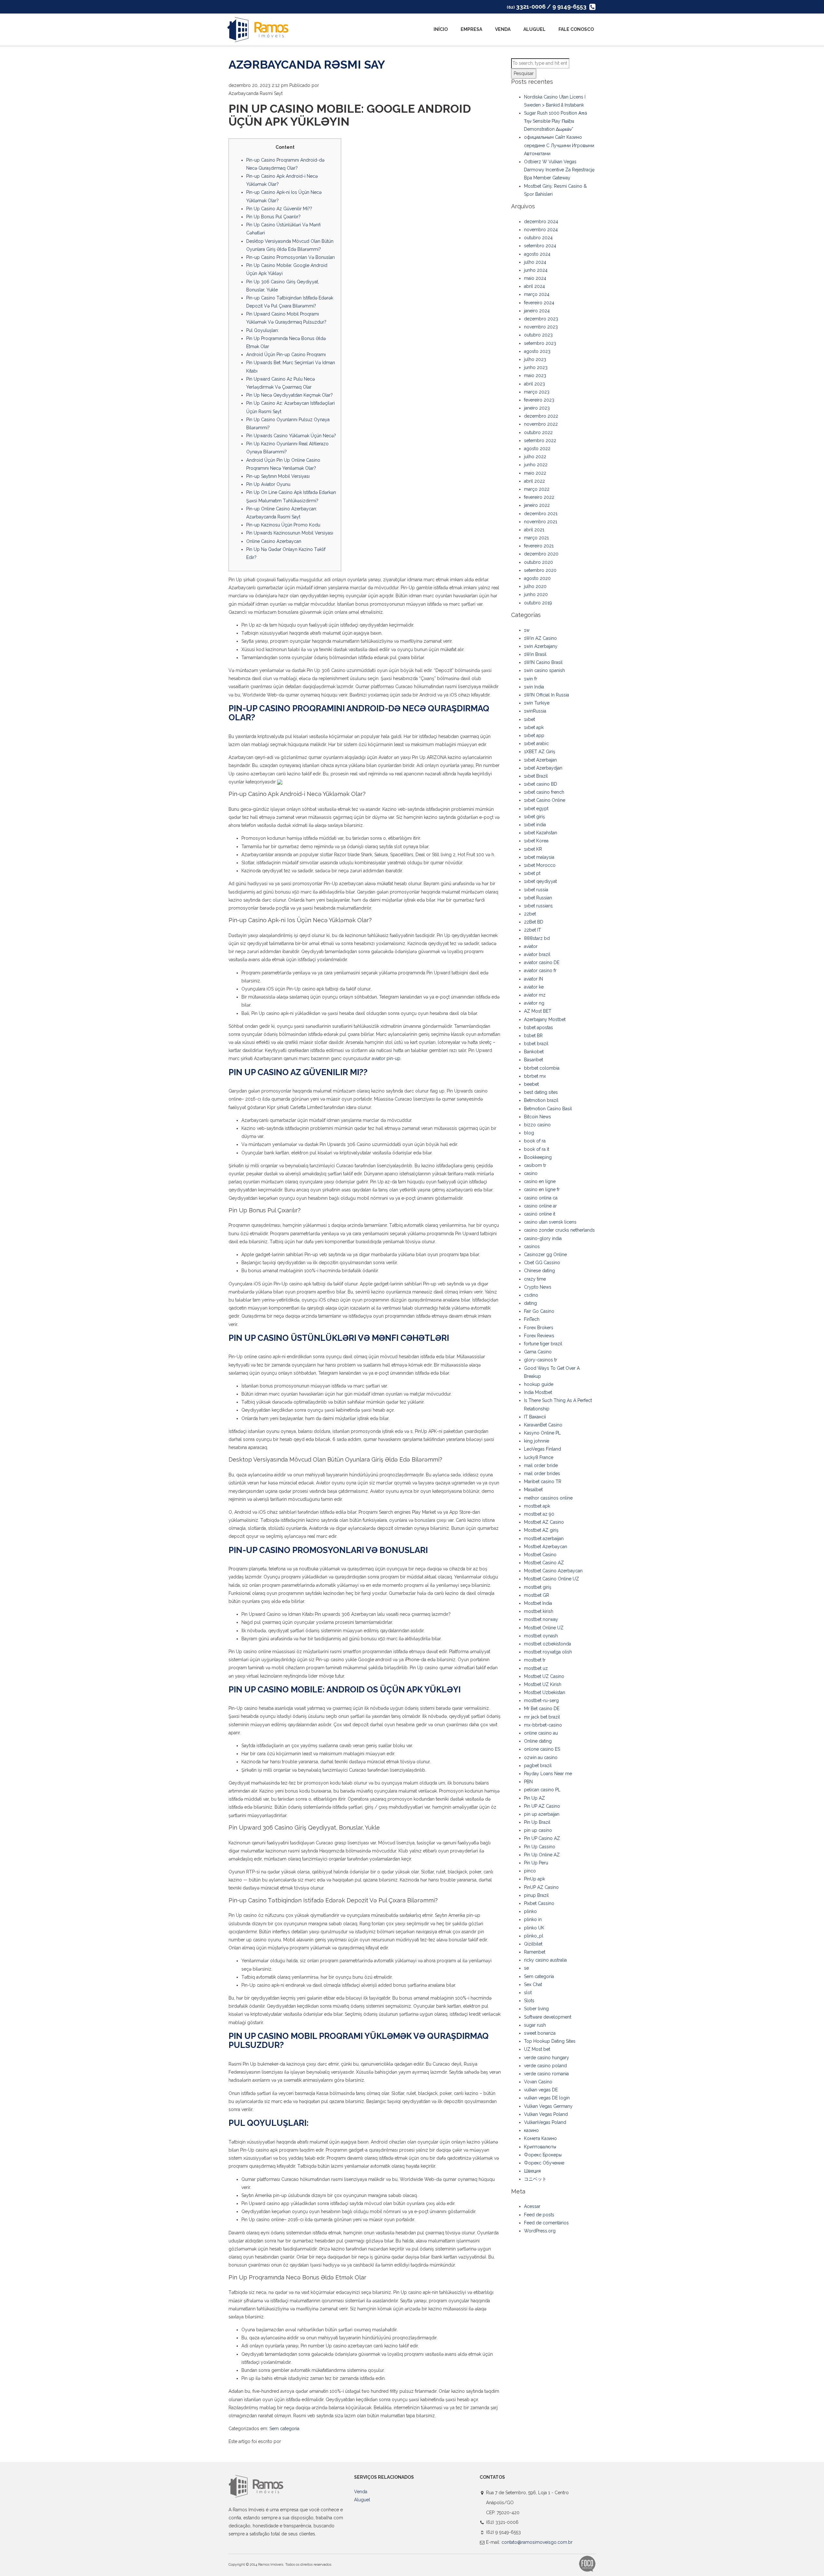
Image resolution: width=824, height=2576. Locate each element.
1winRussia (535, 711)
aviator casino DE (542, 962)
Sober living (536, 2009)
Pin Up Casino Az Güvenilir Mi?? (279, 209)
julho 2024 (535, 262)
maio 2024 (535, 278)
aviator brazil (537, 954)
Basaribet (534, 1060)
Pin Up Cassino (540, 1847)
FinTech (532, 1319)
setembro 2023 (540, 343)
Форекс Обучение (544, 2163)
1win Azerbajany (541, 646)
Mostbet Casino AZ (544, 1563)
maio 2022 (535, 473)
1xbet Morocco (540, 865)
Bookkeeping (538, 1157)
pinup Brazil (536, 1895)
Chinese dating (539, 1271)
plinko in (533, 1919)
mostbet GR (537, 1595)
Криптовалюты (540, 2147)
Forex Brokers (539, 1328)
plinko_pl (534, 1936)
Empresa (471, 29)
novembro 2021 (541, 522)
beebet (531, 1084)
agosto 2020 (537, 578)
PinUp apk (534, 1879)
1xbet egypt (536, 809)
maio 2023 (535, 375)
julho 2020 (535, 586)
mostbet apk (537, 1506)
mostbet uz (536, 1668)
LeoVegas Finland (543, 1449)
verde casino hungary (547, 2058)
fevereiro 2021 (539, 546)
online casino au (541, 1733)
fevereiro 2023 (539, 400)
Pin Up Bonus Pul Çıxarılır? (273, 217)
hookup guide (539, 1384)
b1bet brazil (536, 1044)
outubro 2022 (538, 432)
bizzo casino (537, 1125)
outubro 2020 (538, 562)
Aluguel (534, 29)
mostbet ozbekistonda (548, 1644)
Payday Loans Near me (548, 1774)
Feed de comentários (546, 2223)
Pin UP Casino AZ (542, 1838)
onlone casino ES (542, 1749)
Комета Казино (540, 2138)
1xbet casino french (544, 792)
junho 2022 (536, 465)
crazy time (535, 1279)
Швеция (532, 2171)
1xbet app (534, 735)
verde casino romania (546, 2074)
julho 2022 (535, 457)
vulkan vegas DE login (547, 2098)
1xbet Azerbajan (540, 760)
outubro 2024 (538, 238)
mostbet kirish (539, 1611)
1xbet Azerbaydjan (543, 768)
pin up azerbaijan (542, 1814)
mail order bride (541, 1465)
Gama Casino (538, 1352)
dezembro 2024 (541, 222)
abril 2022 (534, 481)
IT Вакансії (535, 1417)
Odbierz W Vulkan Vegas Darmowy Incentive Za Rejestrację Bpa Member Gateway (559, 170)
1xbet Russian (538, 898)
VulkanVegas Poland (545, 2122)
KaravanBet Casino (543, 1425)
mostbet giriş (538, 1587)
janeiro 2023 (537, 408)
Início (441, 29)
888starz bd (537, 938)
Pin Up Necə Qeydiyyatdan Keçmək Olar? (290, 395)
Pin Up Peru (536, 1863)
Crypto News (538, 1287)
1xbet (529, 719)
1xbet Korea (536, 841)
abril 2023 (534, 384)
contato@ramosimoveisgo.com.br (537, 2542)
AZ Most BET (538, 1011)
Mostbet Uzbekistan (545, 1692)
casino (531, 1173)
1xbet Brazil (536, 776)
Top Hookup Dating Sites (550, 2041)
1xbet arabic (536, 743)
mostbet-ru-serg (541, 1700)
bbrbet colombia (542, 1068)
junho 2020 (536, 594)
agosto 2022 (537, 449)
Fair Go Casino (539, 1311)
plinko (530, 1911)
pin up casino (538, 1830)
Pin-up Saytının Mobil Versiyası (278, 476)
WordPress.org (540, 2231)
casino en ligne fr (542, 1189)
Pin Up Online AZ (542, 1855)
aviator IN (534, 979)
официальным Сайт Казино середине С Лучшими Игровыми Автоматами (559, 145)
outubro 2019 (538, 603)
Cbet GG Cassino (542, 1263)
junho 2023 (536, 367)
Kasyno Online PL (542, 1433)
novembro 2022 (541, 424)
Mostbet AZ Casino (544, 1522)
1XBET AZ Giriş (540, 752)
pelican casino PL (542, 1790)
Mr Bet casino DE (542, 1709)
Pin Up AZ (534, 1798)
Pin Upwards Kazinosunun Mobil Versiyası (290, 533)
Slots (529, 2001)
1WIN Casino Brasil (543, 662)
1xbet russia (536, 890)
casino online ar (540, 1206)
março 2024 (537, 294)
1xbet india (535, 825)
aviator (531, 946)
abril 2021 (534, 530)
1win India (534, 687)
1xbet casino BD (541, 784)
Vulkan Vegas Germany (548, 2106)
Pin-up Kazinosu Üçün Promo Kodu (283, 525)
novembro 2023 (541, 327)
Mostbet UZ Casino (544, 1676)
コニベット (535, 2179)
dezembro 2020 (541, 554)
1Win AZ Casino (540, 638)
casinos (532, 1246)
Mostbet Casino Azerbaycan (553, 1571)
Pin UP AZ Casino (542, 1806)
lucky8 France (539, 1457)
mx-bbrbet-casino (543, 1725)
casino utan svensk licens (550, 1222)
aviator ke (534, 987)
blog (529, 1133)
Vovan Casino (538, 2082)
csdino (531, 1295)
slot (528, 1993)
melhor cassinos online (548, 1498)
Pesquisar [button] (524, 73)
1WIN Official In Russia (547, 695)
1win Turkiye (537, 703)
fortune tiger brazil (543, 1344)
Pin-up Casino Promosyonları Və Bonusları (290, 257)
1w (527, 630)
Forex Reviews (539, 1336)
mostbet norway (541, 1619)
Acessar (532, 2206)
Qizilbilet (533, 1944)
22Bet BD (534, 922)
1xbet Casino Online (545, 800)
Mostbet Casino (540, 1555)
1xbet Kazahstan (541, 833)
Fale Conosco (576, 29)
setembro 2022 (540, 440)
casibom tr (535, 1165)
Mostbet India (538, 1603)
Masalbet (533, 1490)
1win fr (531, 679)
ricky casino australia (545, 1960)
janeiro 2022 (537, 505)
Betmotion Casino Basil (548, 1109)
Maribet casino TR (543, 1482)
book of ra (535, 1141)
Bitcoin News (538, 1117)
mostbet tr (535, 1660)
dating (530, 1303)
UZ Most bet (537, 2049)
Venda (503, 29)
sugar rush (535, 2025)
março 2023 (537, 392)
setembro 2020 (540, 570)
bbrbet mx (535, 1076)
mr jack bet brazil (542, 1717)
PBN (528, 1782)
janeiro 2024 (537, 311)
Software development (548, 2017)
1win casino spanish (544, 670)
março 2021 (536, 538)
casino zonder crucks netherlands (559, 1230)
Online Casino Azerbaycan (274, 541)
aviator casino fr (540, 971)
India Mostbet (538, 1392)
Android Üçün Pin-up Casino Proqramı (286, 355)
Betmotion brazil (541, 1100)
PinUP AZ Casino (541, 1887)
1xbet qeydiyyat (540, 881)
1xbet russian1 (538, 906)
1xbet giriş (534, 817)
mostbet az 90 (539, 1514)
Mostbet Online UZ (544, 1628)
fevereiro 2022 (539, 497)
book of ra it (537, 1149)
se (526, 1968)
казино (531, 2130)
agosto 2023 (537, 351)
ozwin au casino (541, 1757)
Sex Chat (533, 1984)
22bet (530, 914)
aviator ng (534, 1003)
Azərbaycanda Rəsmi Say (307, 64)
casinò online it (540, 1214)
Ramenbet (535, 1952)
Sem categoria (284, 2429)
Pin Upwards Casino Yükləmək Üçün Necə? (291, 436)
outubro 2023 (538, 335)
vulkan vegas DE (541, 2090)
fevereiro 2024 (539, 303)
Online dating (538, 1741)
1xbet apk (534, 727)
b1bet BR (533, 1036)
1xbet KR (533, 849)
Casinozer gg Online (545, 1255)
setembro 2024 (540, 246)
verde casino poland (545, 2066)
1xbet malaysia (539, 857)
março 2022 (537, 489)
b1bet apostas (538, 1028)
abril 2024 (534, 286)
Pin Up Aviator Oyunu (268, 484)
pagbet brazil (538, 1766)
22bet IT (533, 930)
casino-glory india (543, 1238)
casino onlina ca (541, 1198)
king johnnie (537, 1441)
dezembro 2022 (541, 416)
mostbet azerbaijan (544, 1539)
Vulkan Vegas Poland (546, 2114)
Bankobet (534, 1052)
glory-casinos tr (541, 1360)
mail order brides (542, 1473)
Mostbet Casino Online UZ (552, 1579)
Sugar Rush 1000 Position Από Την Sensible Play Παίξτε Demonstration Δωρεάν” (556, 121)
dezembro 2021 (541, 514)
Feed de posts (539, 2215)
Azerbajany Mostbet (545, 1019)
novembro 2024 (541, 230)
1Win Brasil (535, 654)
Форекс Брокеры (543, 2155)
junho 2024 (536, 270)
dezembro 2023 (541, 319)
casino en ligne (540, 1181)
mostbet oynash (541, 1636)
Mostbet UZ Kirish (543, 1684)
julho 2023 (535, 359)
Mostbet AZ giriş (541, 1530)
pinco (530, 1871)
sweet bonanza (540, 2033)
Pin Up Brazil (537, 1822)
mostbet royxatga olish (548, 1652)
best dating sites (541, 1092)
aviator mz (535, 995)
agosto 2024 (537, 254)
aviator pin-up (386, 1058)
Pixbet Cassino (539, 1903)
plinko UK (534, 1928)
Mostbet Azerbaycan (546, 1547)
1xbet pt (532, 873)
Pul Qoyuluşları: (262, 330)
